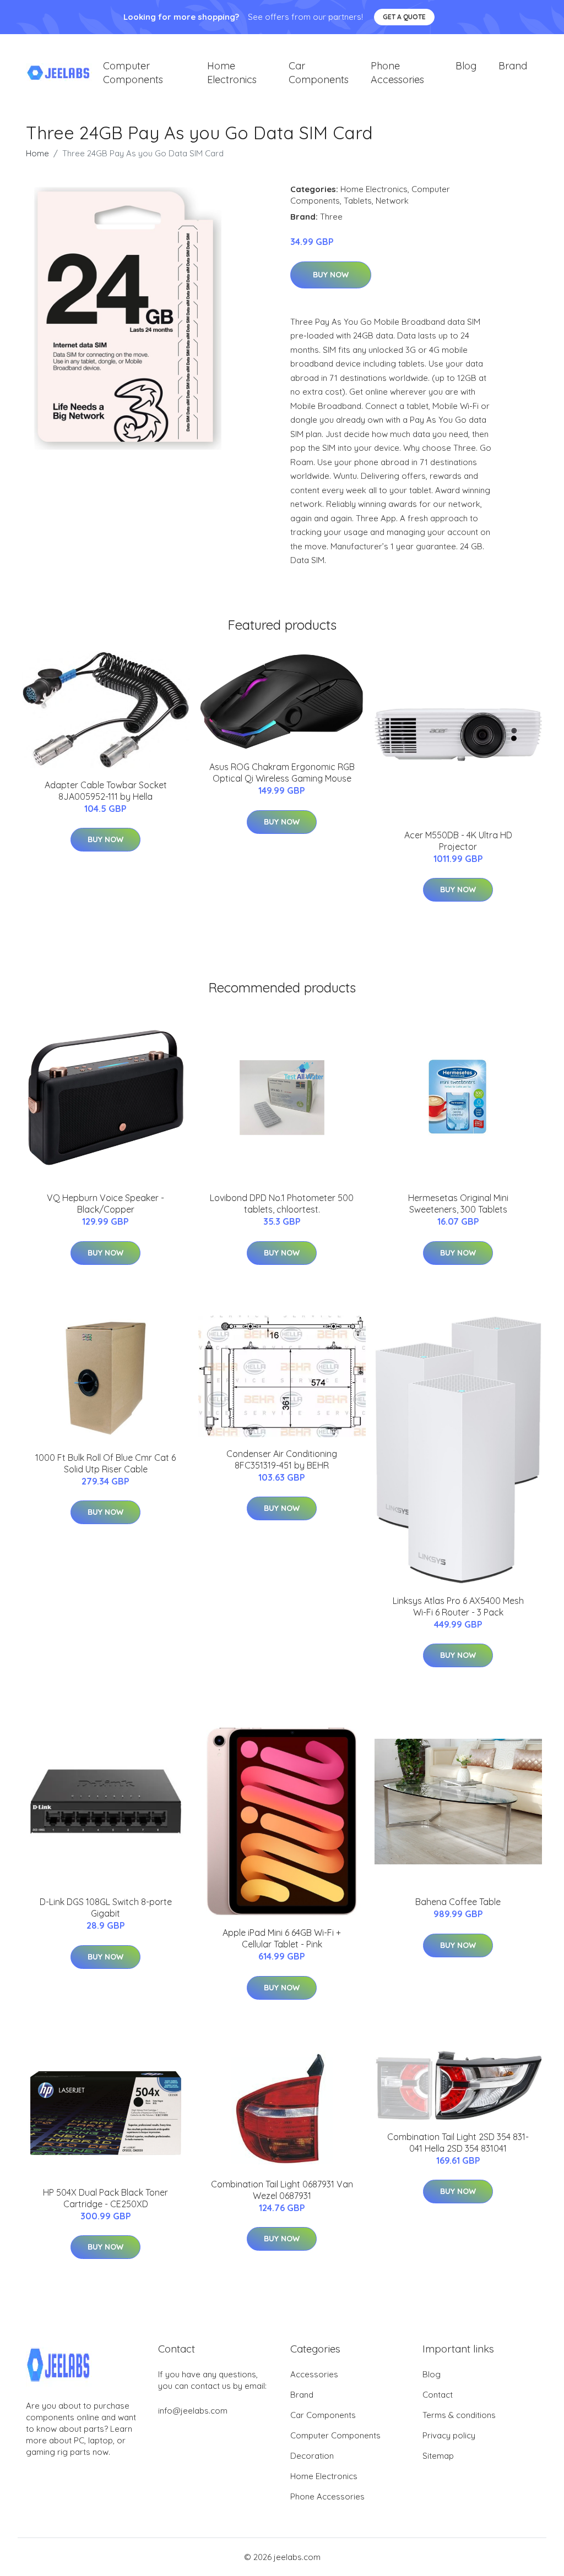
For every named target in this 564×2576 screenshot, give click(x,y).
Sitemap (438, 2456)
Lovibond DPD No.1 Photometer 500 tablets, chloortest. (282, 1204)
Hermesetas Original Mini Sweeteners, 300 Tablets (458, 1204)
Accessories (314, 2374)
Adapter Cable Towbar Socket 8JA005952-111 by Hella (106, 791)
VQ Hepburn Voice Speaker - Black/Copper (105, 1204)
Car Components (319, 73)
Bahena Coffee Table (458, 1902)
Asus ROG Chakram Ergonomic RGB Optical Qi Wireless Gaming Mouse (282, 773)
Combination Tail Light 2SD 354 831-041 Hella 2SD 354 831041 (458, 2143)
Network (392, 201)
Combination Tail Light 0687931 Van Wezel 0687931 (282, 2190)
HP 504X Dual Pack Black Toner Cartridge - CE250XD (105, 2198)
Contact (438, 2395)
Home (37, 153)
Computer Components (133, 73)
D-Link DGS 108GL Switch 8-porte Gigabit (106, 1908)
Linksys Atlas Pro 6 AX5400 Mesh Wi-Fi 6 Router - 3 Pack (458, 1606)
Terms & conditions (459, 2415)
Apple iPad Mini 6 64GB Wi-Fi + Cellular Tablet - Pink (282, 1938)
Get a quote (404, 17)
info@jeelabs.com (193, 2411)
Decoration (312, 2456)
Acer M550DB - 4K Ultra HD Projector (458, 841)
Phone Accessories (397, 73)
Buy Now (331, 275)
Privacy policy (449, 2435)
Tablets (358, 201)
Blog (466, 66)
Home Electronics (232, 73)
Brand (513, 66)
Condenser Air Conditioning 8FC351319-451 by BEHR (282, 1459)
